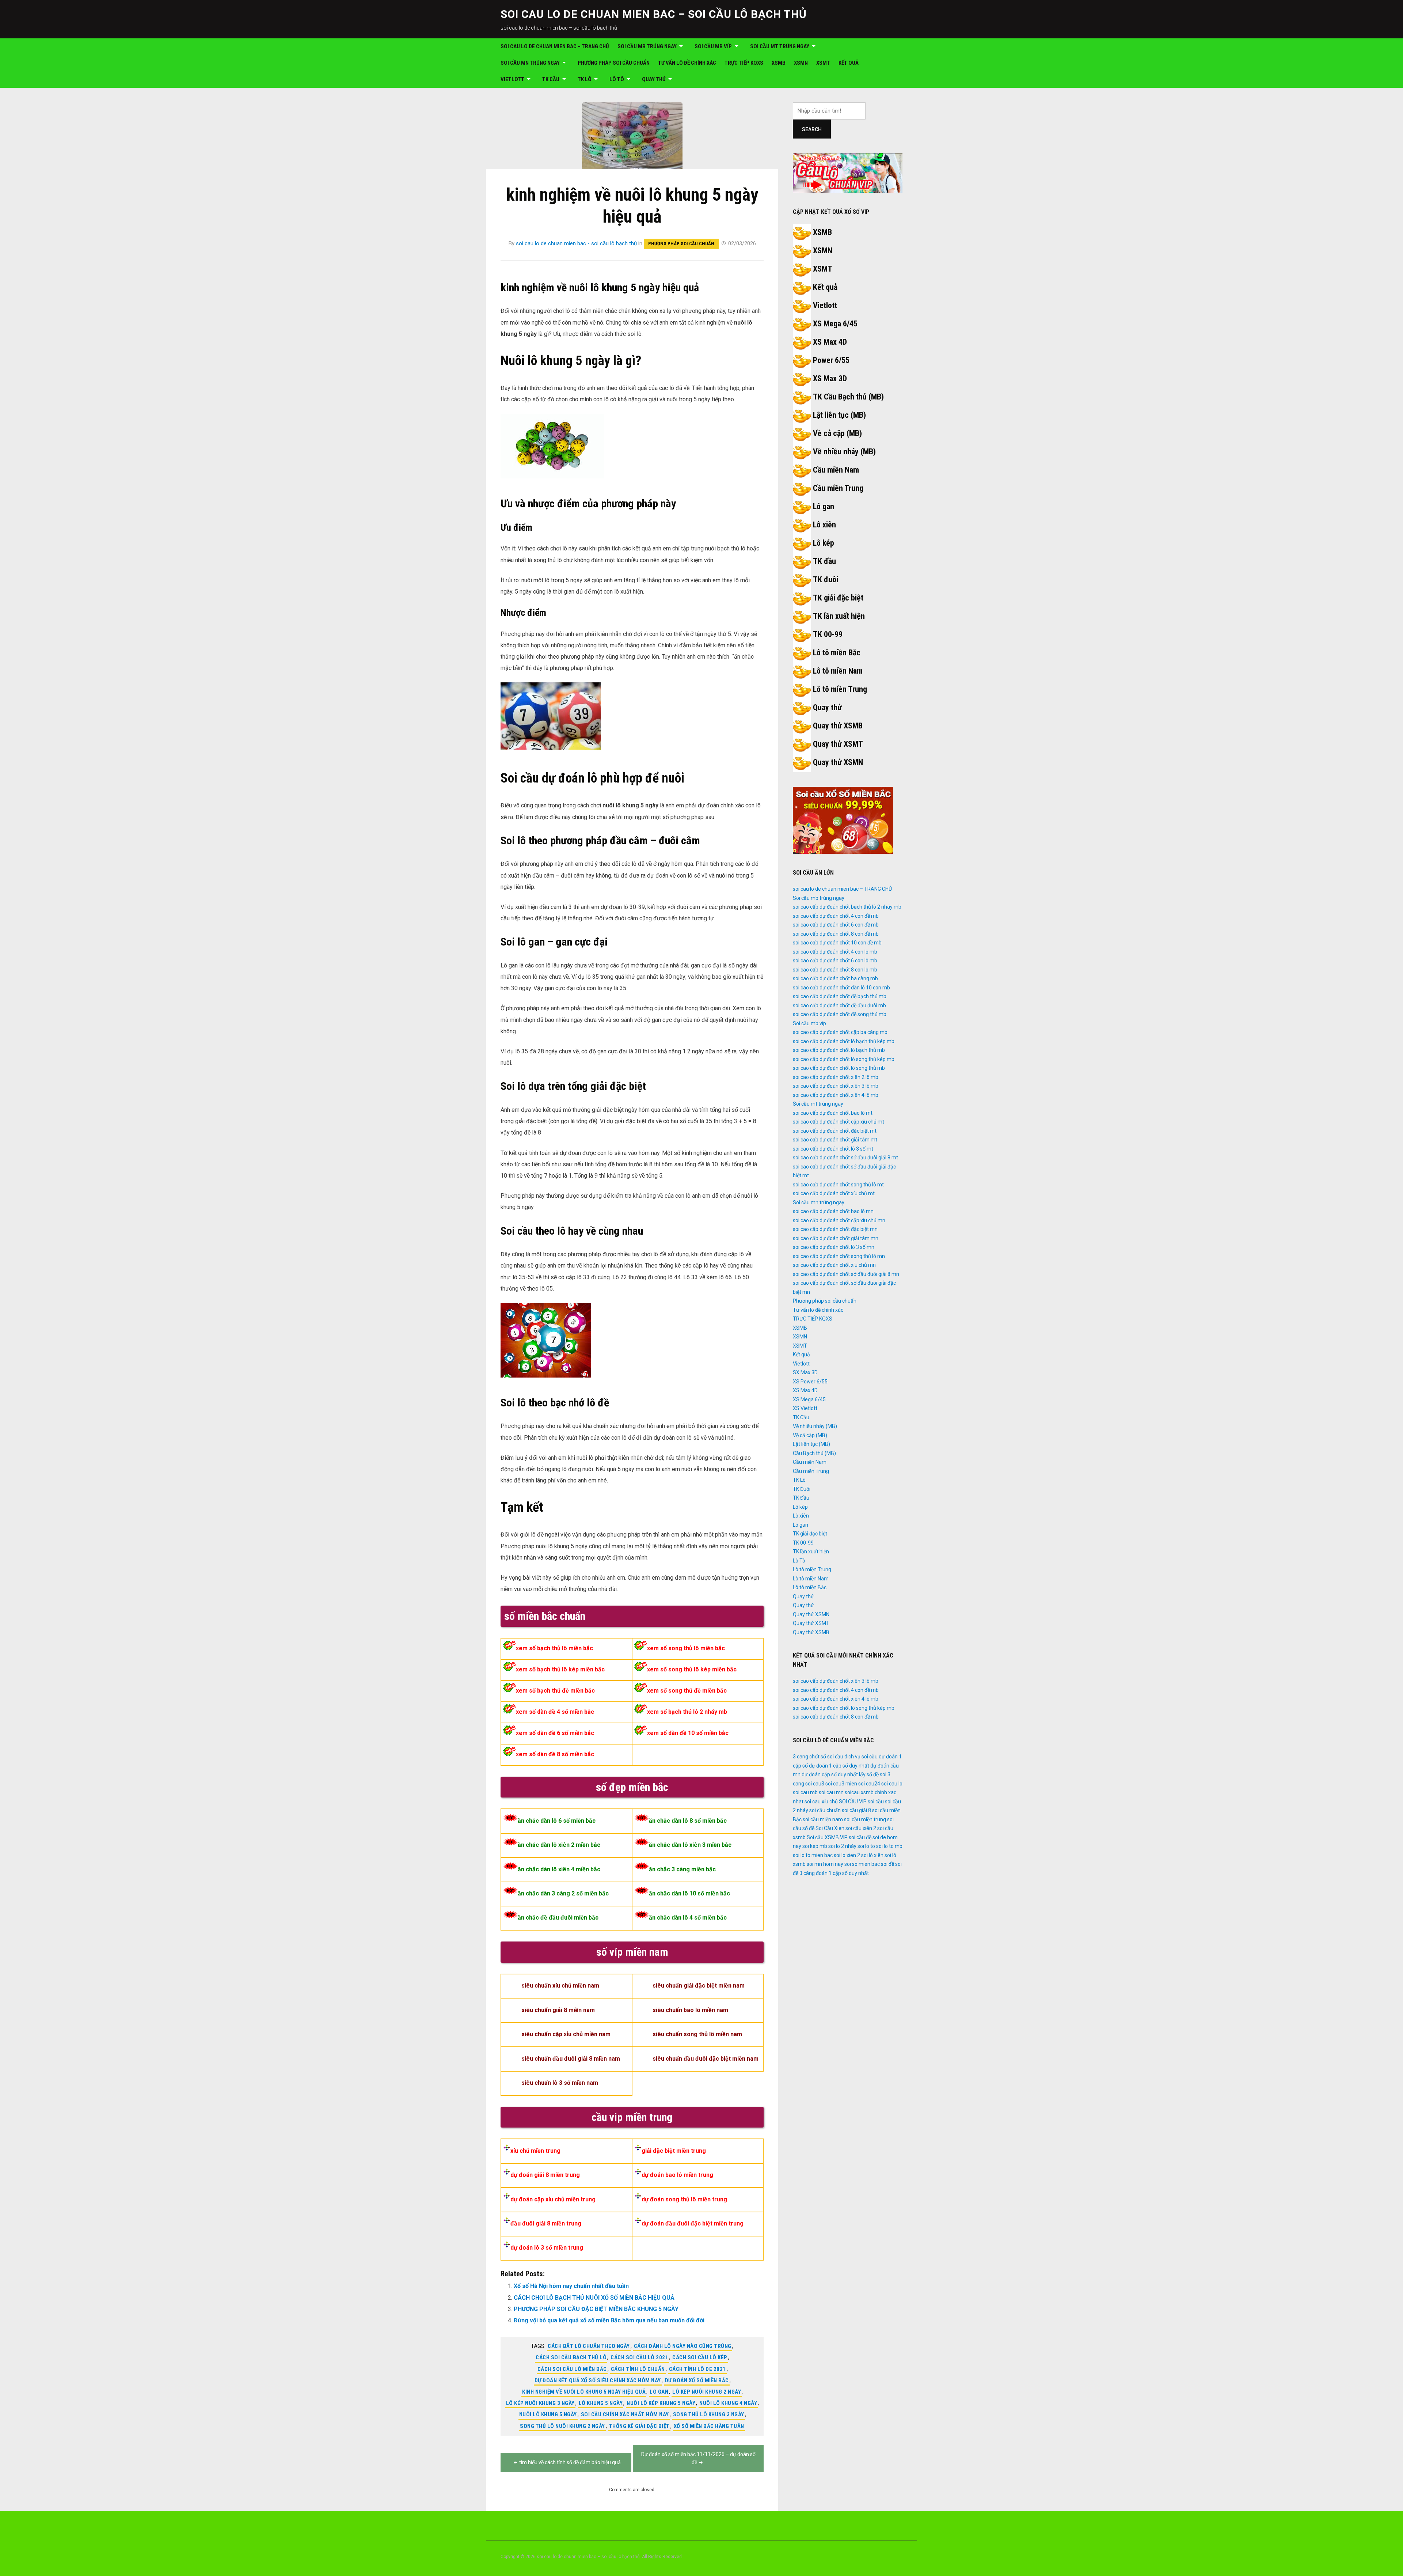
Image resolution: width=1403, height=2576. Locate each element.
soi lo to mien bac (813, 1855)
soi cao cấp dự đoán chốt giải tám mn (836, 1238)
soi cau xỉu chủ (821, 1802)
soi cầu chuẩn (825, 1810)
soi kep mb (815, 1846)
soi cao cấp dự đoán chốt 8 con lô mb (835, 970)
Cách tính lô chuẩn (638, 2369)
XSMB (779, 63)
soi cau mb (805, 1792)
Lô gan (824, 506)
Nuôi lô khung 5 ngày (548, 2414)
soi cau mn (831, 1792)
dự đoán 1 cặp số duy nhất (839, 1766)
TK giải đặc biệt (838, 598)
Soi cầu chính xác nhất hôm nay (625, 2414)
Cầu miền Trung (838, 488)
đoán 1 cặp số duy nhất (842, 1873)
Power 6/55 (831, 360)
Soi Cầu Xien (830, 1828)
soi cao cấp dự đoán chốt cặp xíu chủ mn (839, 1220)
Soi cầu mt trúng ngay (780, 46)
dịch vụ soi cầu (861, 1757)
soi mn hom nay (825, 1864)
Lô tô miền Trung (840, 689)
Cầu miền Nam (836, 470)
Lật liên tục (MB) (839, 415)
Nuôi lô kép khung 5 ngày (661, 2403)
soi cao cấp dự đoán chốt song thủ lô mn (839, 1256)
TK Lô (585, 79)
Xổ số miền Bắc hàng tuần (709, 2426)
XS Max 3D (830, 378)
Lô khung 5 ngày (601, 2403)
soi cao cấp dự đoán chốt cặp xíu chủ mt (839, 1122)
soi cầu (876, 1802)
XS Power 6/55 (810, 1382)
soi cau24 (869, 1784)
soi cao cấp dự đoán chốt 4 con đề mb (836, 916)
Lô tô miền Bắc (837, 653)
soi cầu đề (860, 1837)
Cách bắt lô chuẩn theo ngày (589, 2346)
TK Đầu (801, 1498)
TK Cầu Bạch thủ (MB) (848, 397)
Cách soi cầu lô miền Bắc (572, 2369)
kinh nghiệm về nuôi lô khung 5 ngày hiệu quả (584, 2392)
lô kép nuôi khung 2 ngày (707, 2392)
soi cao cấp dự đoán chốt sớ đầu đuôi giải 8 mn (846, 1274)
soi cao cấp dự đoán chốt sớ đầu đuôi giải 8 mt (845, 1158)
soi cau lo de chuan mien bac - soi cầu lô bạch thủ (576, 243)
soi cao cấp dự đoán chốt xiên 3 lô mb (836, 1086)
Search (812, 129)
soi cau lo (892, 1784)
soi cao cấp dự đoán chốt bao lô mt (833, 1113)
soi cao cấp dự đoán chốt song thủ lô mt (838, 1185)
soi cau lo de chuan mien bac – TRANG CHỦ (555, 46)
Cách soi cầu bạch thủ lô (571, 2357)
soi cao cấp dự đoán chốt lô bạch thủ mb (839, 1050)
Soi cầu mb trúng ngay (647, 46)
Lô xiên (824, 525)
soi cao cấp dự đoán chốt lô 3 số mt (833, 1149)
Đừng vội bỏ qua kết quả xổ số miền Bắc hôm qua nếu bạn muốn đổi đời (609, 2320)
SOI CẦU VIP (853, 1802)
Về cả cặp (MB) (837, 433)
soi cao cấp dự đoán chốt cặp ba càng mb (840, 1032)
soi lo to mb (889, 1846)
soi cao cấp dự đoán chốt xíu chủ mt (834, 1193)
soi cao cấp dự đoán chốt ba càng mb (835, 978)
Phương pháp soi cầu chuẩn (614, 63)
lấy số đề (869, 1774)
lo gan (659, 2392)
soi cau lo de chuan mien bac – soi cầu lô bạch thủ (654, 14)
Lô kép (824, 543)
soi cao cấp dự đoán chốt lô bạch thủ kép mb (844, 1041)
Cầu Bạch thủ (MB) (814, 1453)
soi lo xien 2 (847, 1855)
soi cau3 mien (841, 1784)
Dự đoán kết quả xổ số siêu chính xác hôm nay (598, 2380)
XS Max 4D (830, 342)
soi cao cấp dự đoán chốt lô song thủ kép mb (844, 1059)
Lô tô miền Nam (838, 671)
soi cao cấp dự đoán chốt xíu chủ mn (834, 1265)
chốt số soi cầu (826, 1757)
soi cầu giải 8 (856, 1810)
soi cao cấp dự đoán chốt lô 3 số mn (834, 1247)
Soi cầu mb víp (713, 46)
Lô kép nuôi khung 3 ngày (540, 2403)
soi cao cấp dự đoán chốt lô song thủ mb (839, 1068)
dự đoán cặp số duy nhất (830, 1774)
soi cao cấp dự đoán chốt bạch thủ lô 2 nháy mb (847, 907)
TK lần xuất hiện (839, 616)
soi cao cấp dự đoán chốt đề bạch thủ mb (840, 996)
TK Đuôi (802, 1489)
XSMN (801, 63)
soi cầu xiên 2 (861, 1828)
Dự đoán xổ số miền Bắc (697, 2380)
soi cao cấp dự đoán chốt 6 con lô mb (835, 961)
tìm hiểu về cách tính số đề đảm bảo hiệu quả (570, 2462)
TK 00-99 (828, 634)
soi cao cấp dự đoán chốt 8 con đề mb (836, 934)
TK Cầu (551, 79)
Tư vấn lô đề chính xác (687, 63)
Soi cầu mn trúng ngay (530, 63)
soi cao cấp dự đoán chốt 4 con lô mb (835, 952)
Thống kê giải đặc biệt (639, 2426)
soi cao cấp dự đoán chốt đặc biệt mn (835, 1229)
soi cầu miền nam (823, 1819)
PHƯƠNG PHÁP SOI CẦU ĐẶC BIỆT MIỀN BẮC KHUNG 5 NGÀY (596, 2309)
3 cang (801, 1757)
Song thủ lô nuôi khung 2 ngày (562, 2426)
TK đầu (824, 561)
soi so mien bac (862, 1864)
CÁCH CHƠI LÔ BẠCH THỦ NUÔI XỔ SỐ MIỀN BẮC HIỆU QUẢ (594, 2298)
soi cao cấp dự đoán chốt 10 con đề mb (837, 943)
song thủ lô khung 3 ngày (709, 2414)
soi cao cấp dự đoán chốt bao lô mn (833, 1211)
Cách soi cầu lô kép (700, 2357)
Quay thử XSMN (838, 762)
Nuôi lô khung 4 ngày (728, 2403)
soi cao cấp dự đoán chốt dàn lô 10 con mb (841, 988)
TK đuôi (826, 579)
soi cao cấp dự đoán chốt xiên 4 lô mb (836, 1095)
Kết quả (849, 63)
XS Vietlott (805, 1408)
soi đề (887, 1864)
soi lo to (866, 1846)
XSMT (823, 63)
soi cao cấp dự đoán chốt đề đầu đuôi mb (839, 1005)
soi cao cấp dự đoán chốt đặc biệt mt (835, 1131)
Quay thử (654, 79)
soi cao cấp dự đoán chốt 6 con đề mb (836, 925)
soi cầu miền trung (865, 1819)
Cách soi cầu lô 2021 (639, 2357)
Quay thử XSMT (838, 744)
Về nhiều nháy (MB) (844, 452)
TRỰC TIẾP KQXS (744, 63)
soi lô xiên (872, 1855)
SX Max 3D (805, 1372)
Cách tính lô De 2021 (697, 2369)
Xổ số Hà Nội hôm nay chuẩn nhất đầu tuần (571, 2286)
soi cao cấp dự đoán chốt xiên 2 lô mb (836, 1077)
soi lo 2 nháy (842, 1846)
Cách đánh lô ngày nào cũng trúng (683, 2346)
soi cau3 (815, 1784)
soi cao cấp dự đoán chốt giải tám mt (835, 1140)
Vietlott (512, 79)
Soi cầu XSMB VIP (827, 1837)
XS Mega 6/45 (835, 324)
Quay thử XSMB (838, 726)
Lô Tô (617, 79)
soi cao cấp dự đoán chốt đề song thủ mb (840, 1014)
